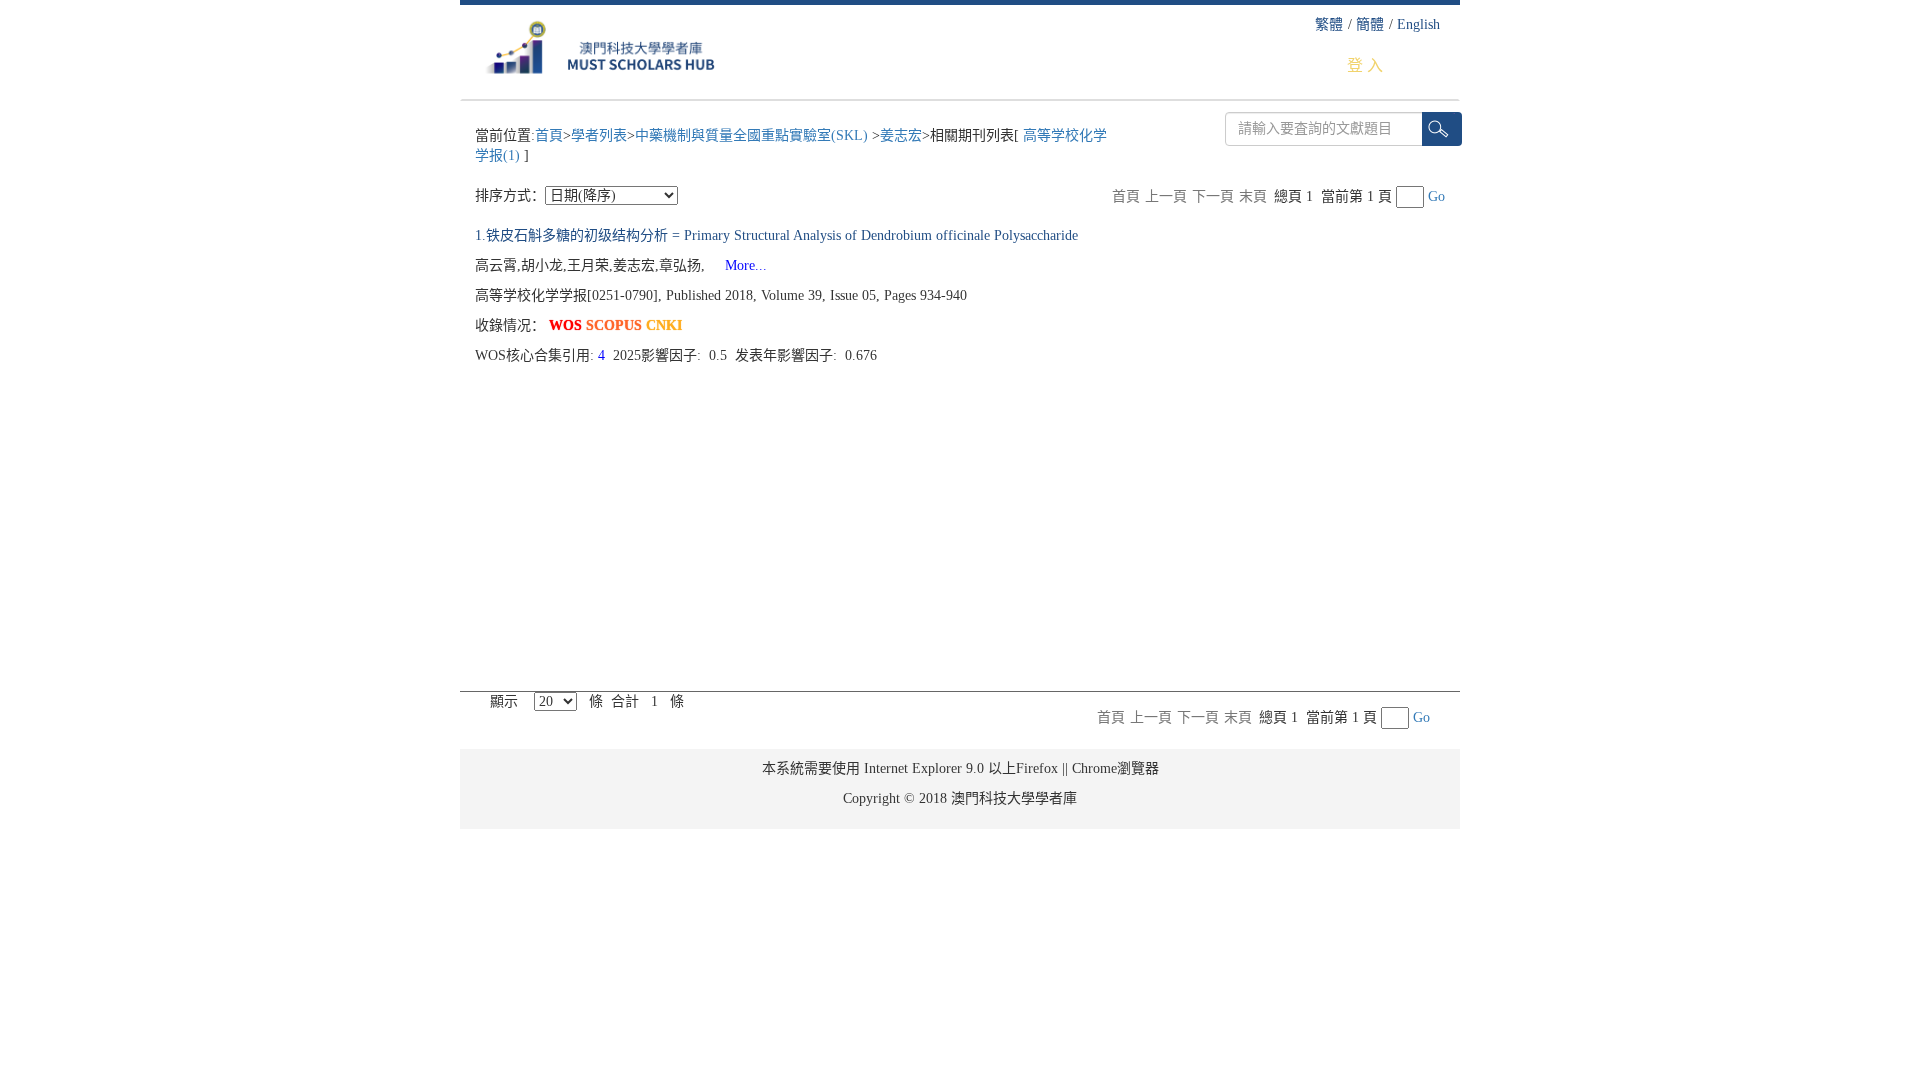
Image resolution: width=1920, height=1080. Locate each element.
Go (1436, 196)
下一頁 (1213, 196)
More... (738, 265)
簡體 (1370, 24)
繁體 (1329, 24)
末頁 (1253, 196)
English (1418, 24)
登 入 (1365, 65)
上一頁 (1166, 196)
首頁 (549, 135)
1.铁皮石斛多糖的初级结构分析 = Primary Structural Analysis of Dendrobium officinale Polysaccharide (776, 235)
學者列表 (599, 135)
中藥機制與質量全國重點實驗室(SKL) (753, 135)
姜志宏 (901, 135)
